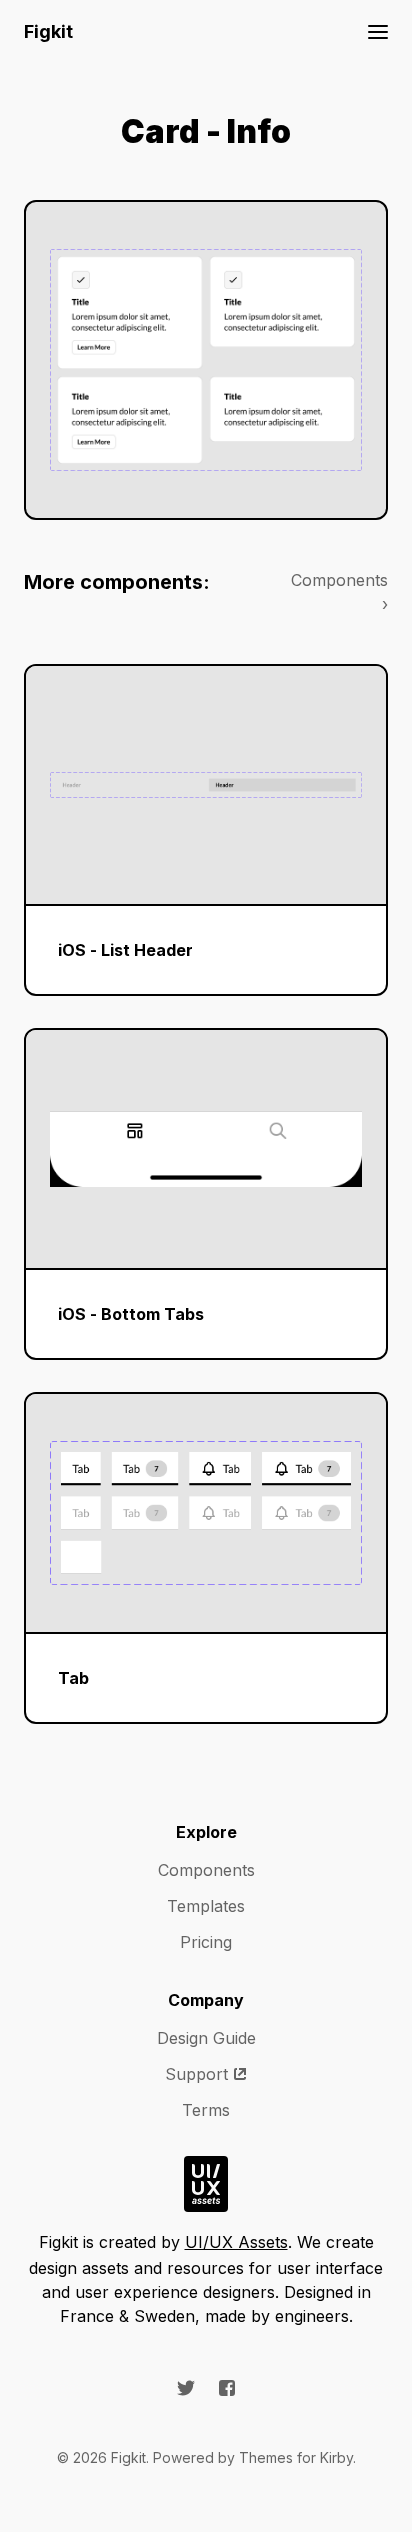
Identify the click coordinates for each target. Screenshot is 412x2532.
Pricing (206, 1942)
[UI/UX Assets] (206, 2184)
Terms (206, 2110)
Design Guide (206, 2038)
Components (206, 1870)
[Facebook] (227, 2388)
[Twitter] (186, 2388)
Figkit (48, 31)
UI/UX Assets (236, 2242)
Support (196, 2074)
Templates (206, 1906)
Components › (339, 592)
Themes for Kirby (296, 2457)
